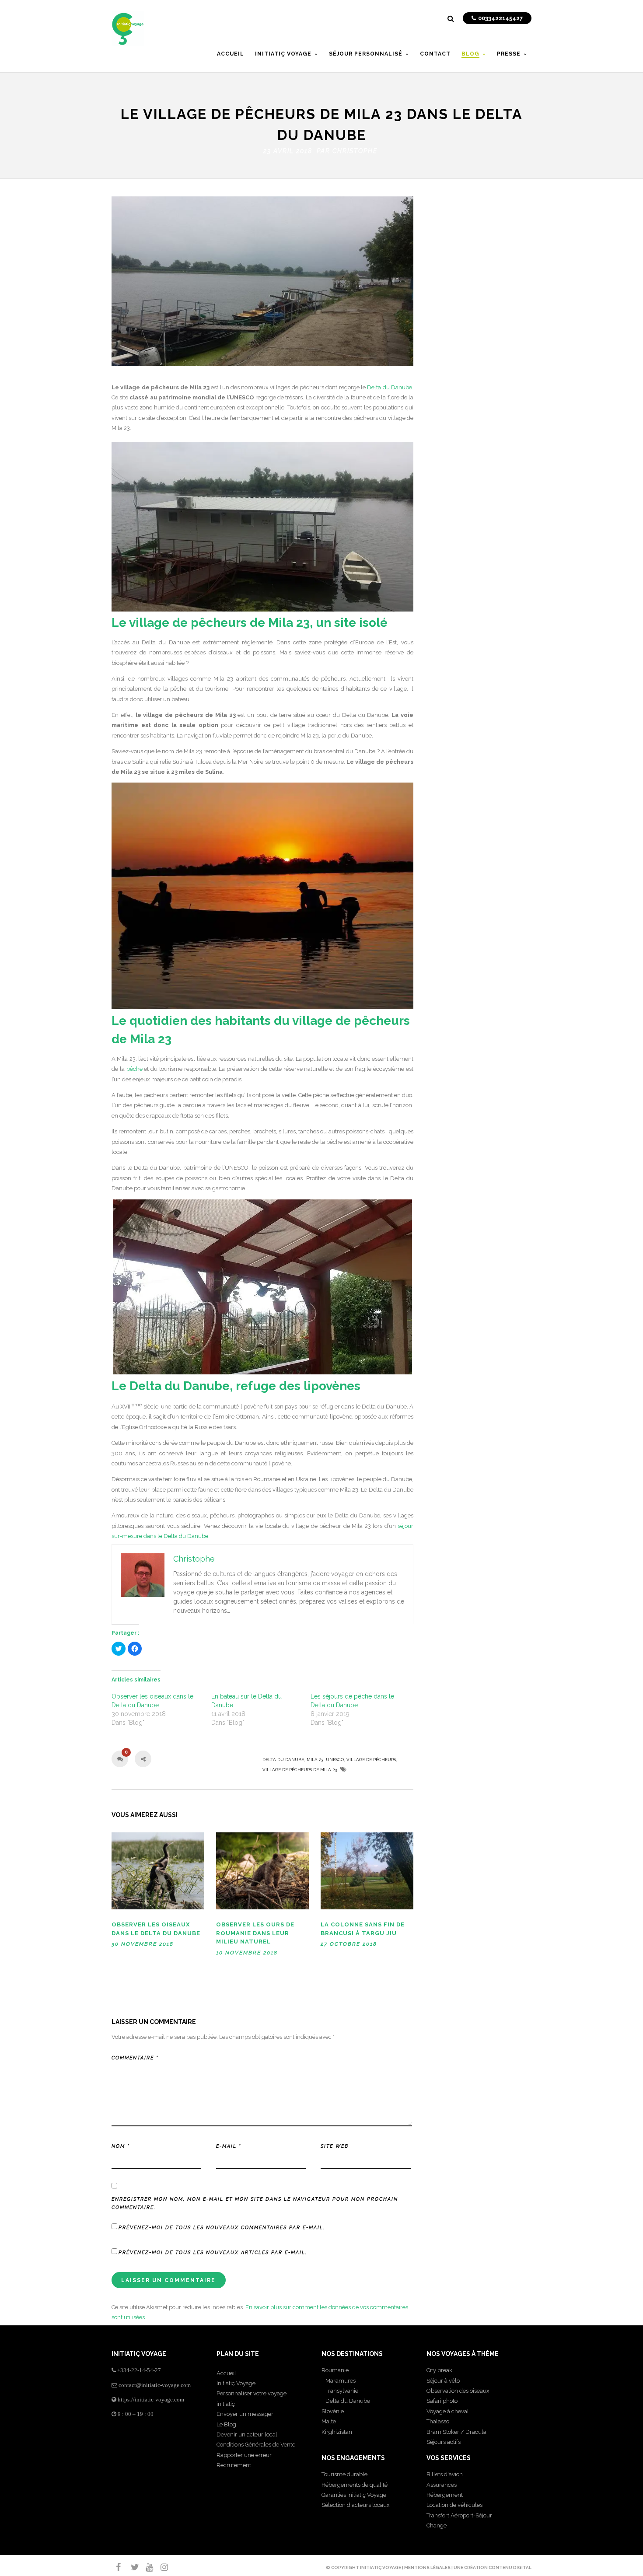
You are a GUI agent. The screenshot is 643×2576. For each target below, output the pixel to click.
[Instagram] (161, 2567)
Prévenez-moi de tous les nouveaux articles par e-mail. (213, 2253)
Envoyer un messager (245, 2414)
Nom (121, 2146)
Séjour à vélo (443, 2381)
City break (439, 2370)
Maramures (339, 2381)
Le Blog (226, 2424)
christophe (355, 151)
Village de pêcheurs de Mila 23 (300, 1770)
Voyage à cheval (448, 2411)
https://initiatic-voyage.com (151, 2399)
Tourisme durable (344, 2474)
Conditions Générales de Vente (256, 2445)
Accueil (226, 2373)
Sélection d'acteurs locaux (356, 2505)
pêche (135, 1069)
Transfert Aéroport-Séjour (459, 2515)
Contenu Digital (510, 2567)
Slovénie (333, 2411)
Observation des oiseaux (458, 2391)
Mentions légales (427, 2567)
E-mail (229, 2146)
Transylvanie (340, 2391)
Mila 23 (315, 1760)
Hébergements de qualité (355, 2485)
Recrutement (234, 2465)
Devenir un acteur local (247, 2434)
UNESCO (335, 1760)
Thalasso (438, 2421)
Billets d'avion (445, 2474)
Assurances (442, 2485)
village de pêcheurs (371, 1760)
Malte (329, 2421)
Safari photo (442, 2401)
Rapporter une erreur (244, 2455)
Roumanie (335, 2370)
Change (437, 2525)
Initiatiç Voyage (236, 2383)
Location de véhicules (454, 2505)
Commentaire (135, 2058)
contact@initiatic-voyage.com (155, 2385)
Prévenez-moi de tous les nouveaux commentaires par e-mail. (222, 2228)
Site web (335, 2146)
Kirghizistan (337, 2432)
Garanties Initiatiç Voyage (354, 2495)
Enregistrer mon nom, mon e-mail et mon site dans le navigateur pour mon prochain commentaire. (255, 2204)
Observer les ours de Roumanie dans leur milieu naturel (255, 1933)
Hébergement (445, 2495)
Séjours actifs (444, 2442)
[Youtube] (146, 2567)
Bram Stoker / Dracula (456, 2432)
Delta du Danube (390, 387)
